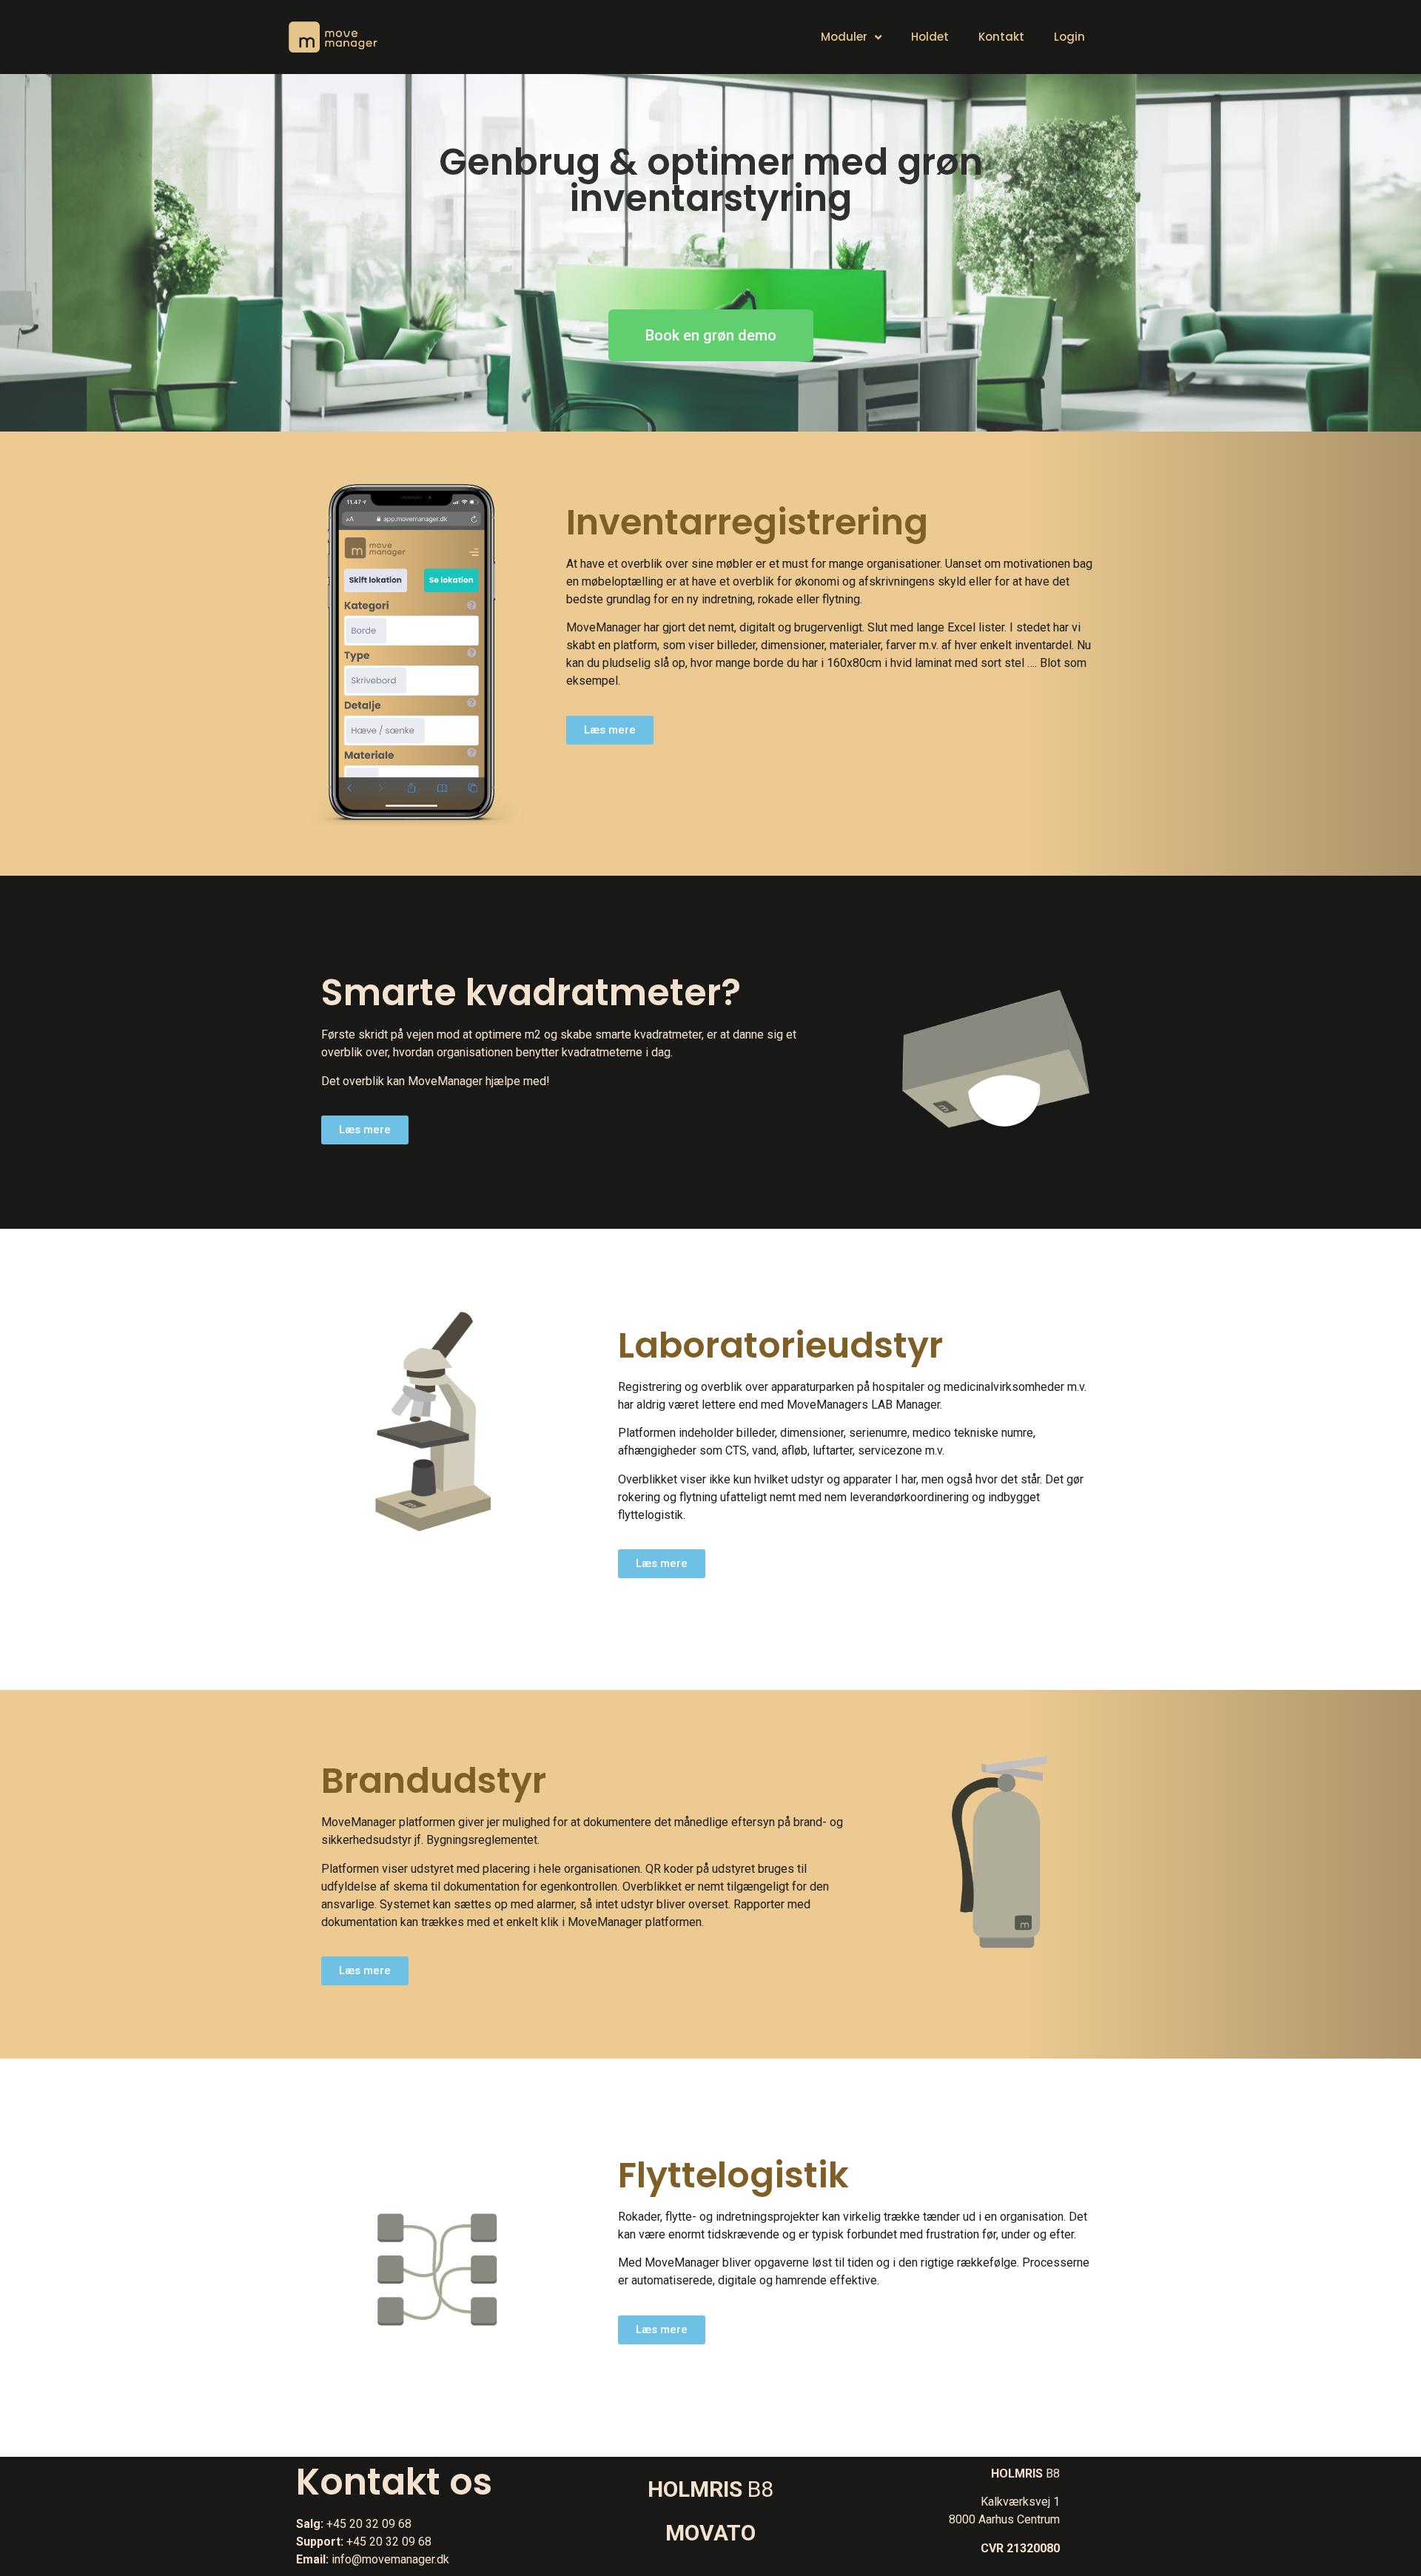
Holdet (930, 37)
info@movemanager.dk (390, 2559)
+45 (338, 2524)
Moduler (844, 37)
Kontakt (1001, 37)
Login (1069, 37)
